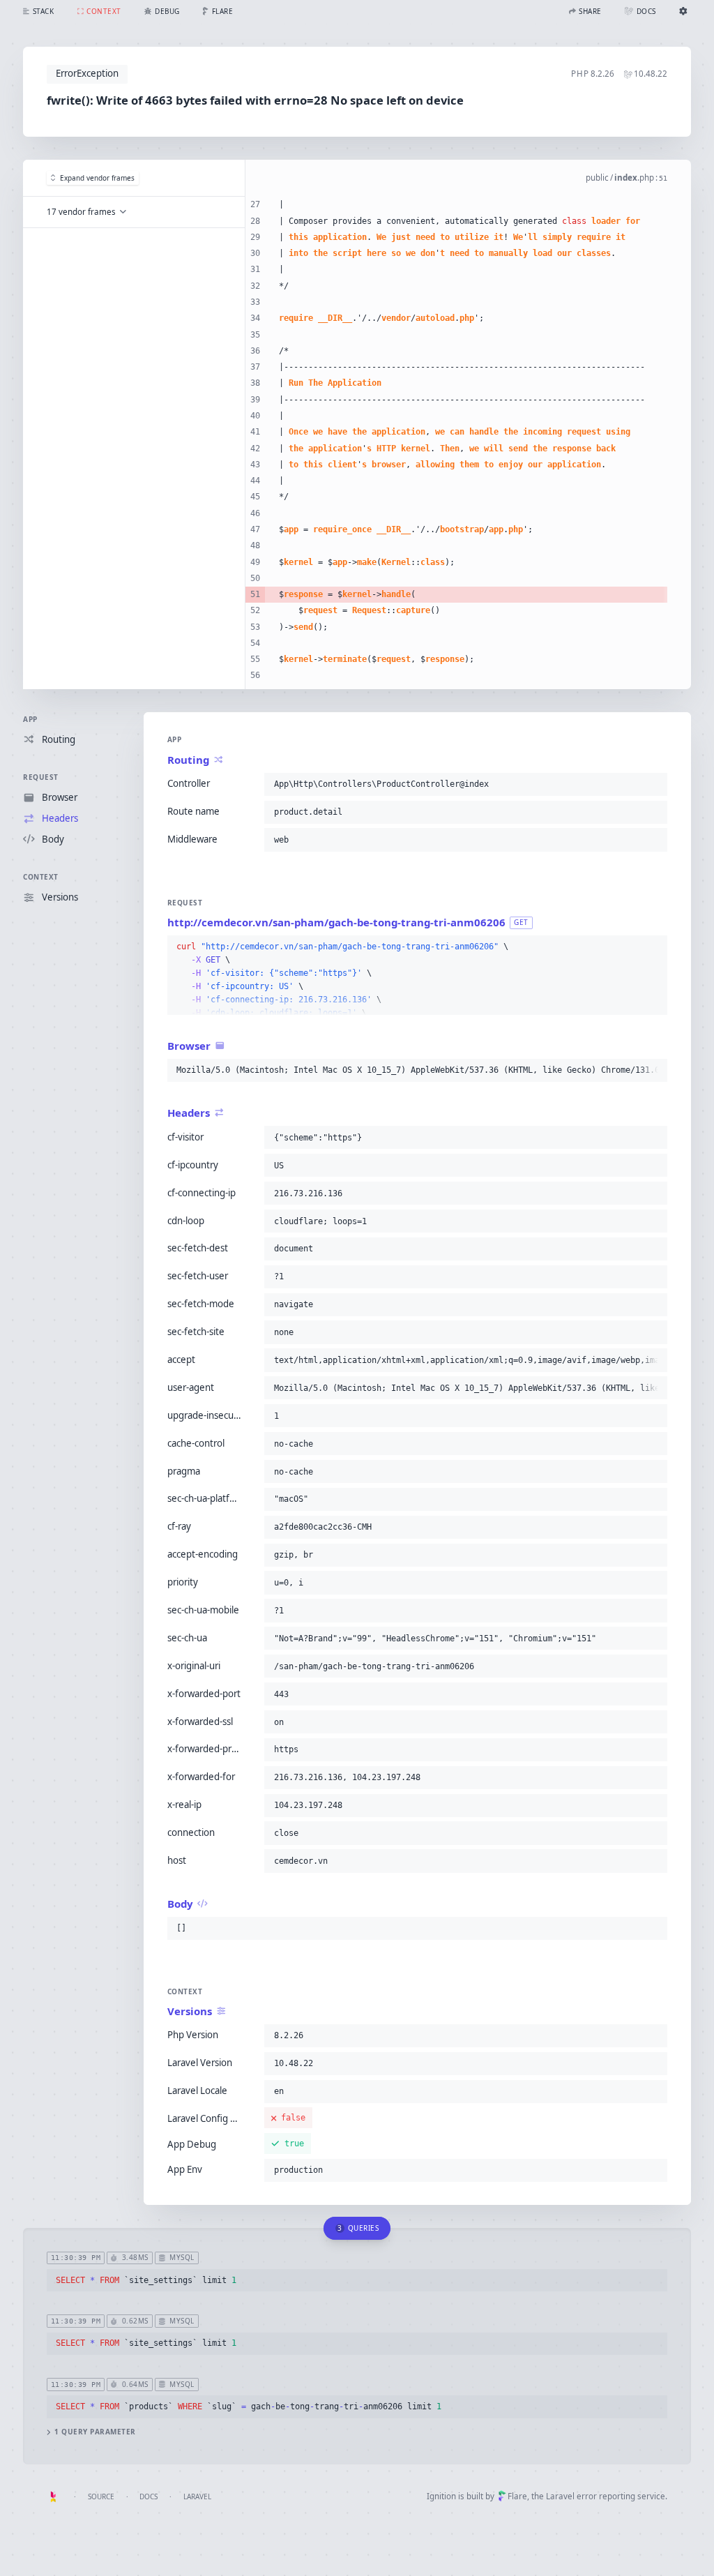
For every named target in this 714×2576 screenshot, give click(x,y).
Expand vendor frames (97, 178)
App (30, 719)
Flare (517, 2496)
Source (101, 2496)
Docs (149, 2496)
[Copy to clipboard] (654, 784)
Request (41, 777)
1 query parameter (95, 2432)
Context (41, 877)
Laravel (197, 2496)
